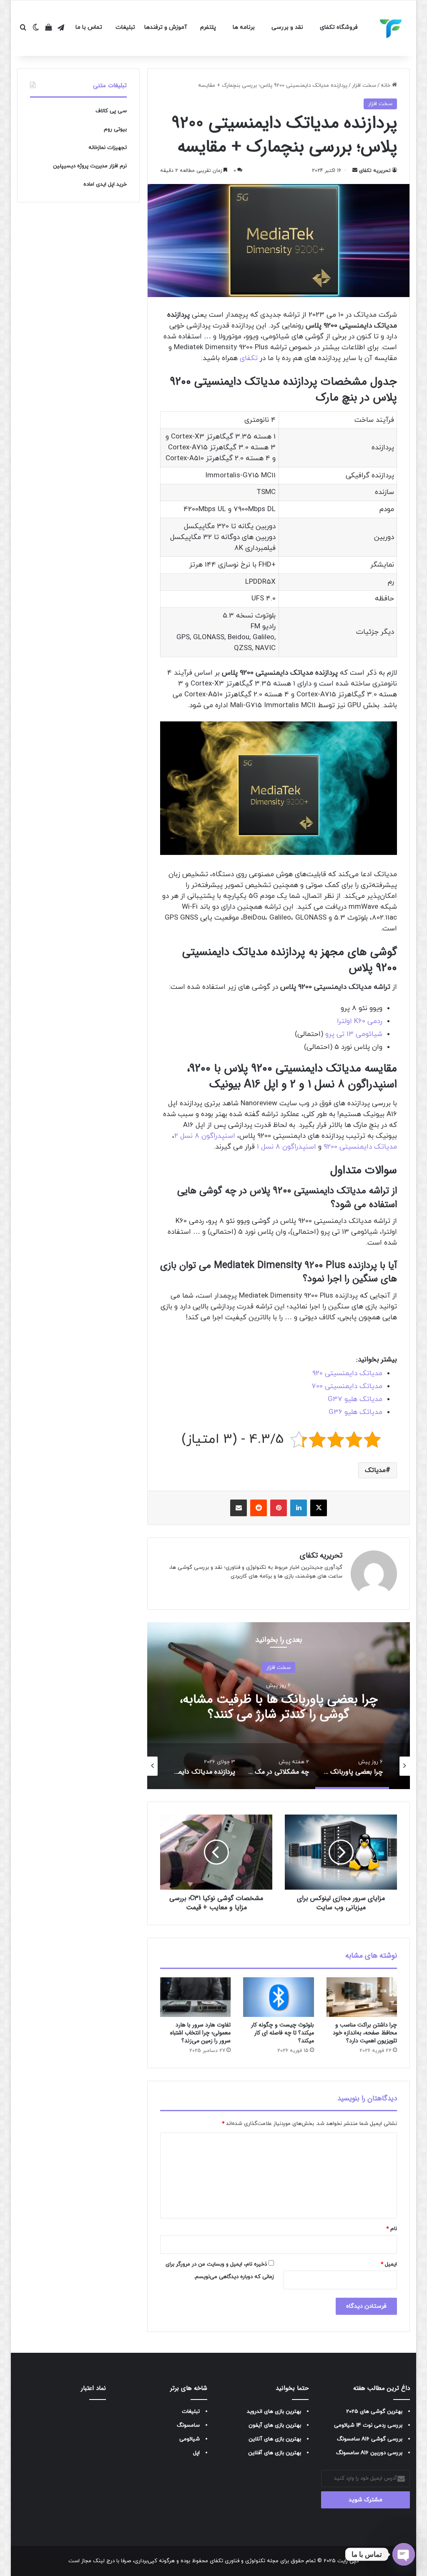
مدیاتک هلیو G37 (355, 1399)
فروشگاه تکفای (339, 27)
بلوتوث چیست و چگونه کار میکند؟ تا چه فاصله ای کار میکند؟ (283, 2033)
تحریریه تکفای (375, 171)
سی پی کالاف (111, 111)
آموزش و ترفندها (166, 27)
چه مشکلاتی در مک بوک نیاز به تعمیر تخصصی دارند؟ (278, 1707)
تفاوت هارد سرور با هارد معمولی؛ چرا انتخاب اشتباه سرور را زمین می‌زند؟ (200, 2033)
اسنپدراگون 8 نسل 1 (286, 1147)
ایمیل (389, 2264)
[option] (278, 1706)
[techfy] (391, 28)
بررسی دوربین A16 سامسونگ (369, 2453)
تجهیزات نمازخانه (108, 148)
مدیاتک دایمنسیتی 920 (347, 1374)
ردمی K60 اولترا (360, 1021)
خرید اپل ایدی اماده (105, 184)
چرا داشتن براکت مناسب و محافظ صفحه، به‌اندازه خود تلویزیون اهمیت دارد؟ (365, 2033)
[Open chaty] (404, 2554)
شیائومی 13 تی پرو (354, 1034)
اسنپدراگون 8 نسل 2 (205, 1136)
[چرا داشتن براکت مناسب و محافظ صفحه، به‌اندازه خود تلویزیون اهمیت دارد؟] (362, 1997)
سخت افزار (364, 86)
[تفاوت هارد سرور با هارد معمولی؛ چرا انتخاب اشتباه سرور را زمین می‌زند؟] (196, 1997)
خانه (386, 86)
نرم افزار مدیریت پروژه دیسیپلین (90, 166)
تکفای (249, 358)
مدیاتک (375, 1470)
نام (392, 2229)
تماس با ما (89, 27)
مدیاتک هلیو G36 (355, 1412)
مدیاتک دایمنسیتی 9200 (360, 1147)
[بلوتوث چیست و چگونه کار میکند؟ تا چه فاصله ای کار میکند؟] (279, 1997)
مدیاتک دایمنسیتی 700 (347, 1386)
